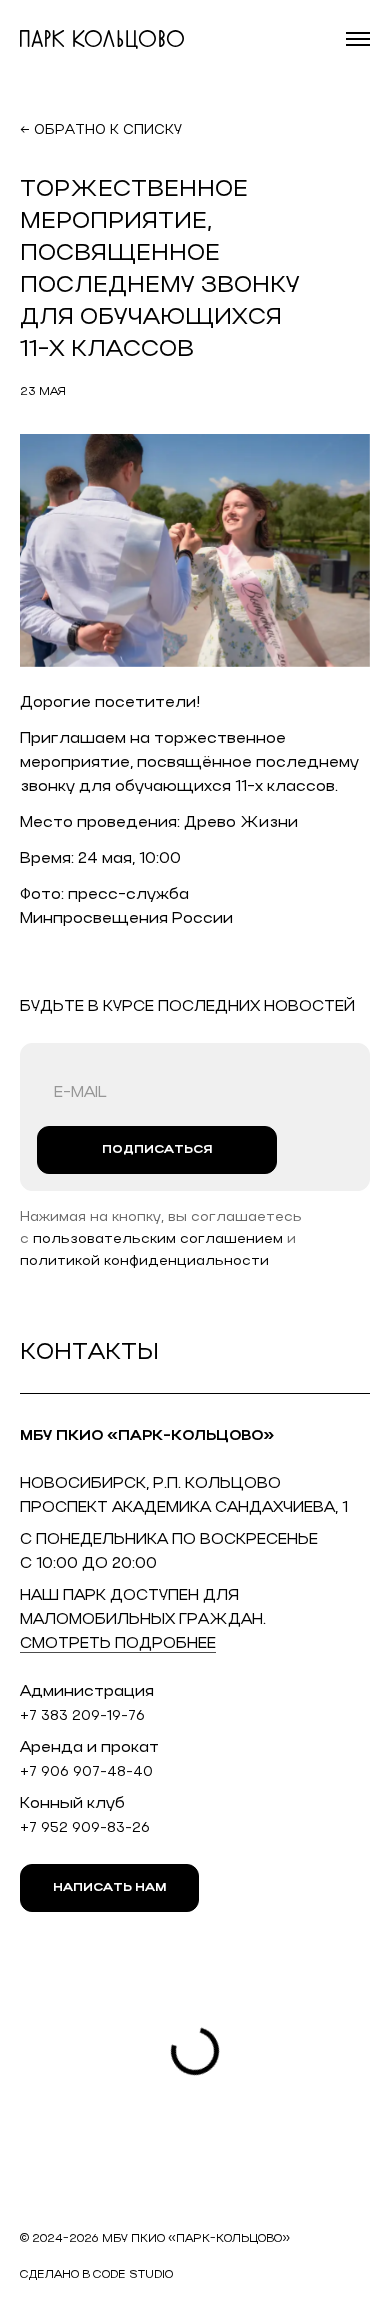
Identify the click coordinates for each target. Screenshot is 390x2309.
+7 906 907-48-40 (86, 1772)
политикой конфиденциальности (144, 1261)
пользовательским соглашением (158, 1239)
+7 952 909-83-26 (85, 1828)
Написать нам (109, 1888)
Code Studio (133, 2275)
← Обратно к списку (101, 130)
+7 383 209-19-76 (82, 1716)
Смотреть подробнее (118, 1644)
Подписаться (157, 1150)
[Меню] (358, 39)
